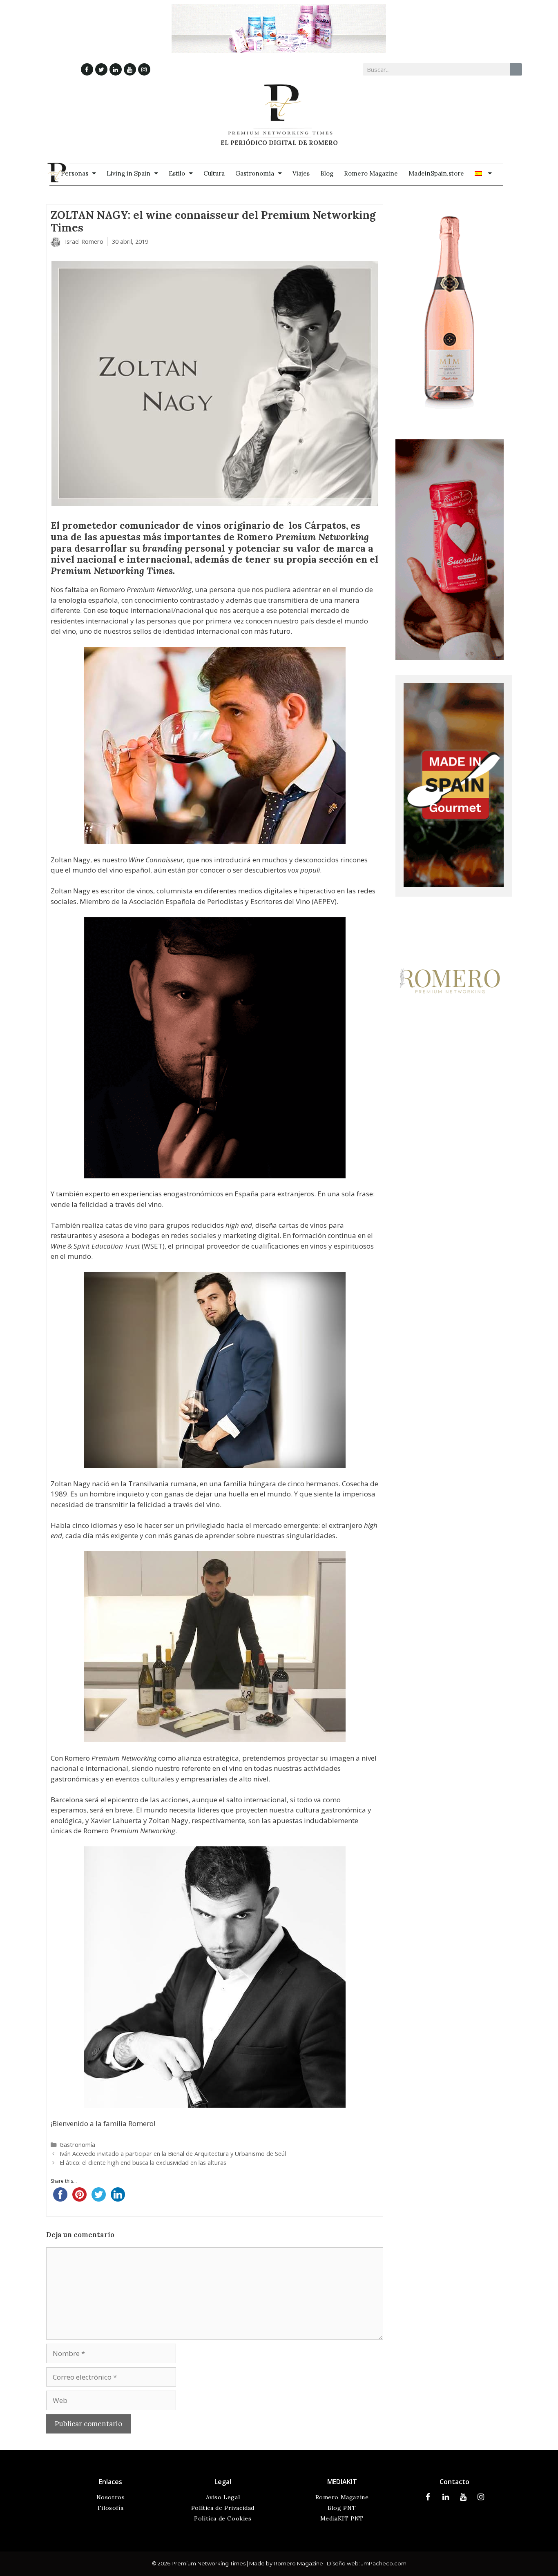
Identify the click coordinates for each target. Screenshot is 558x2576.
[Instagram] (144, 69)
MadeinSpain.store (436, 173)
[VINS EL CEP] (450, 422)
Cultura (214, 173)
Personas (75, 173)
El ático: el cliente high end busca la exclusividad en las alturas (143, 2163)
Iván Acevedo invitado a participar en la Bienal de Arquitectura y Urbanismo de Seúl (173, 2154)
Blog (327, 173)
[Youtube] (130, 69)
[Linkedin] (116, 69)
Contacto (454, 2482)
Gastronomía (255, 173)
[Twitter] (101, 69)
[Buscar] (516, 69)
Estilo (177, 173)
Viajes (301, 173)
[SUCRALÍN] (450, 657)
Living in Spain (128, 173)
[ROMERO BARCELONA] (450, 1050)
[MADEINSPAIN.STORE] (454, 884)
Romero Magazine (371, 173)
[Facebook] (87, 69)
